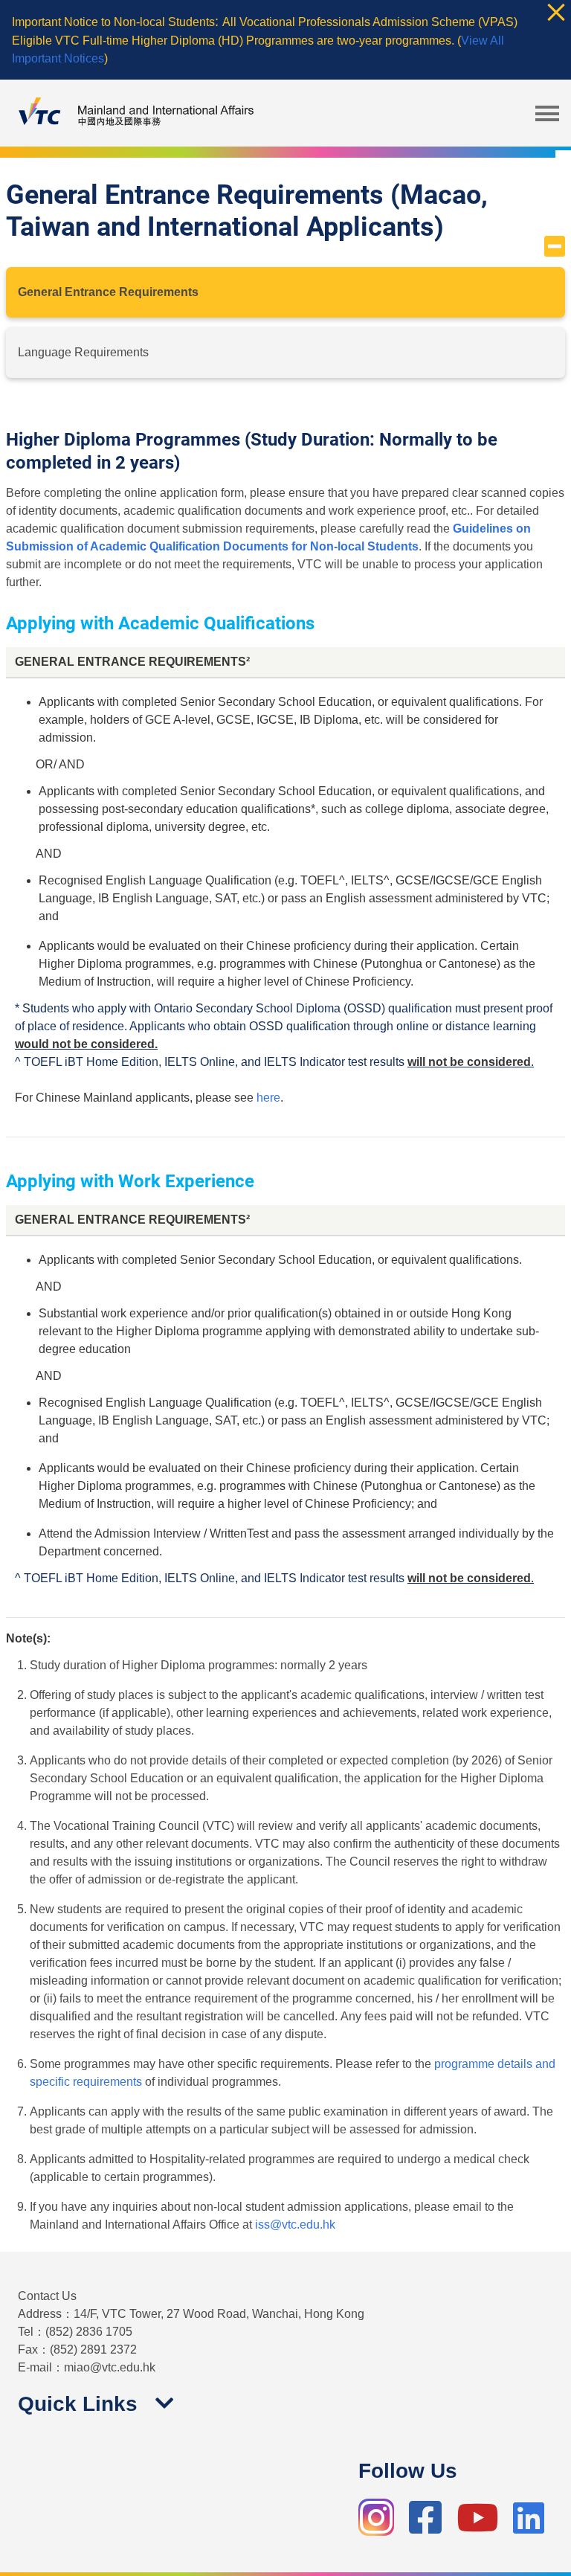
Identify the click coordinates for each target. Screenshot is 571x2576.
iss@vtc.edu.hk (295, 2225)
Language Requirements (83, 352)
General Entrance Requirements (108, 292)
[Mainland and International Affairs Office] (134, 113)
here (268, 1098)
